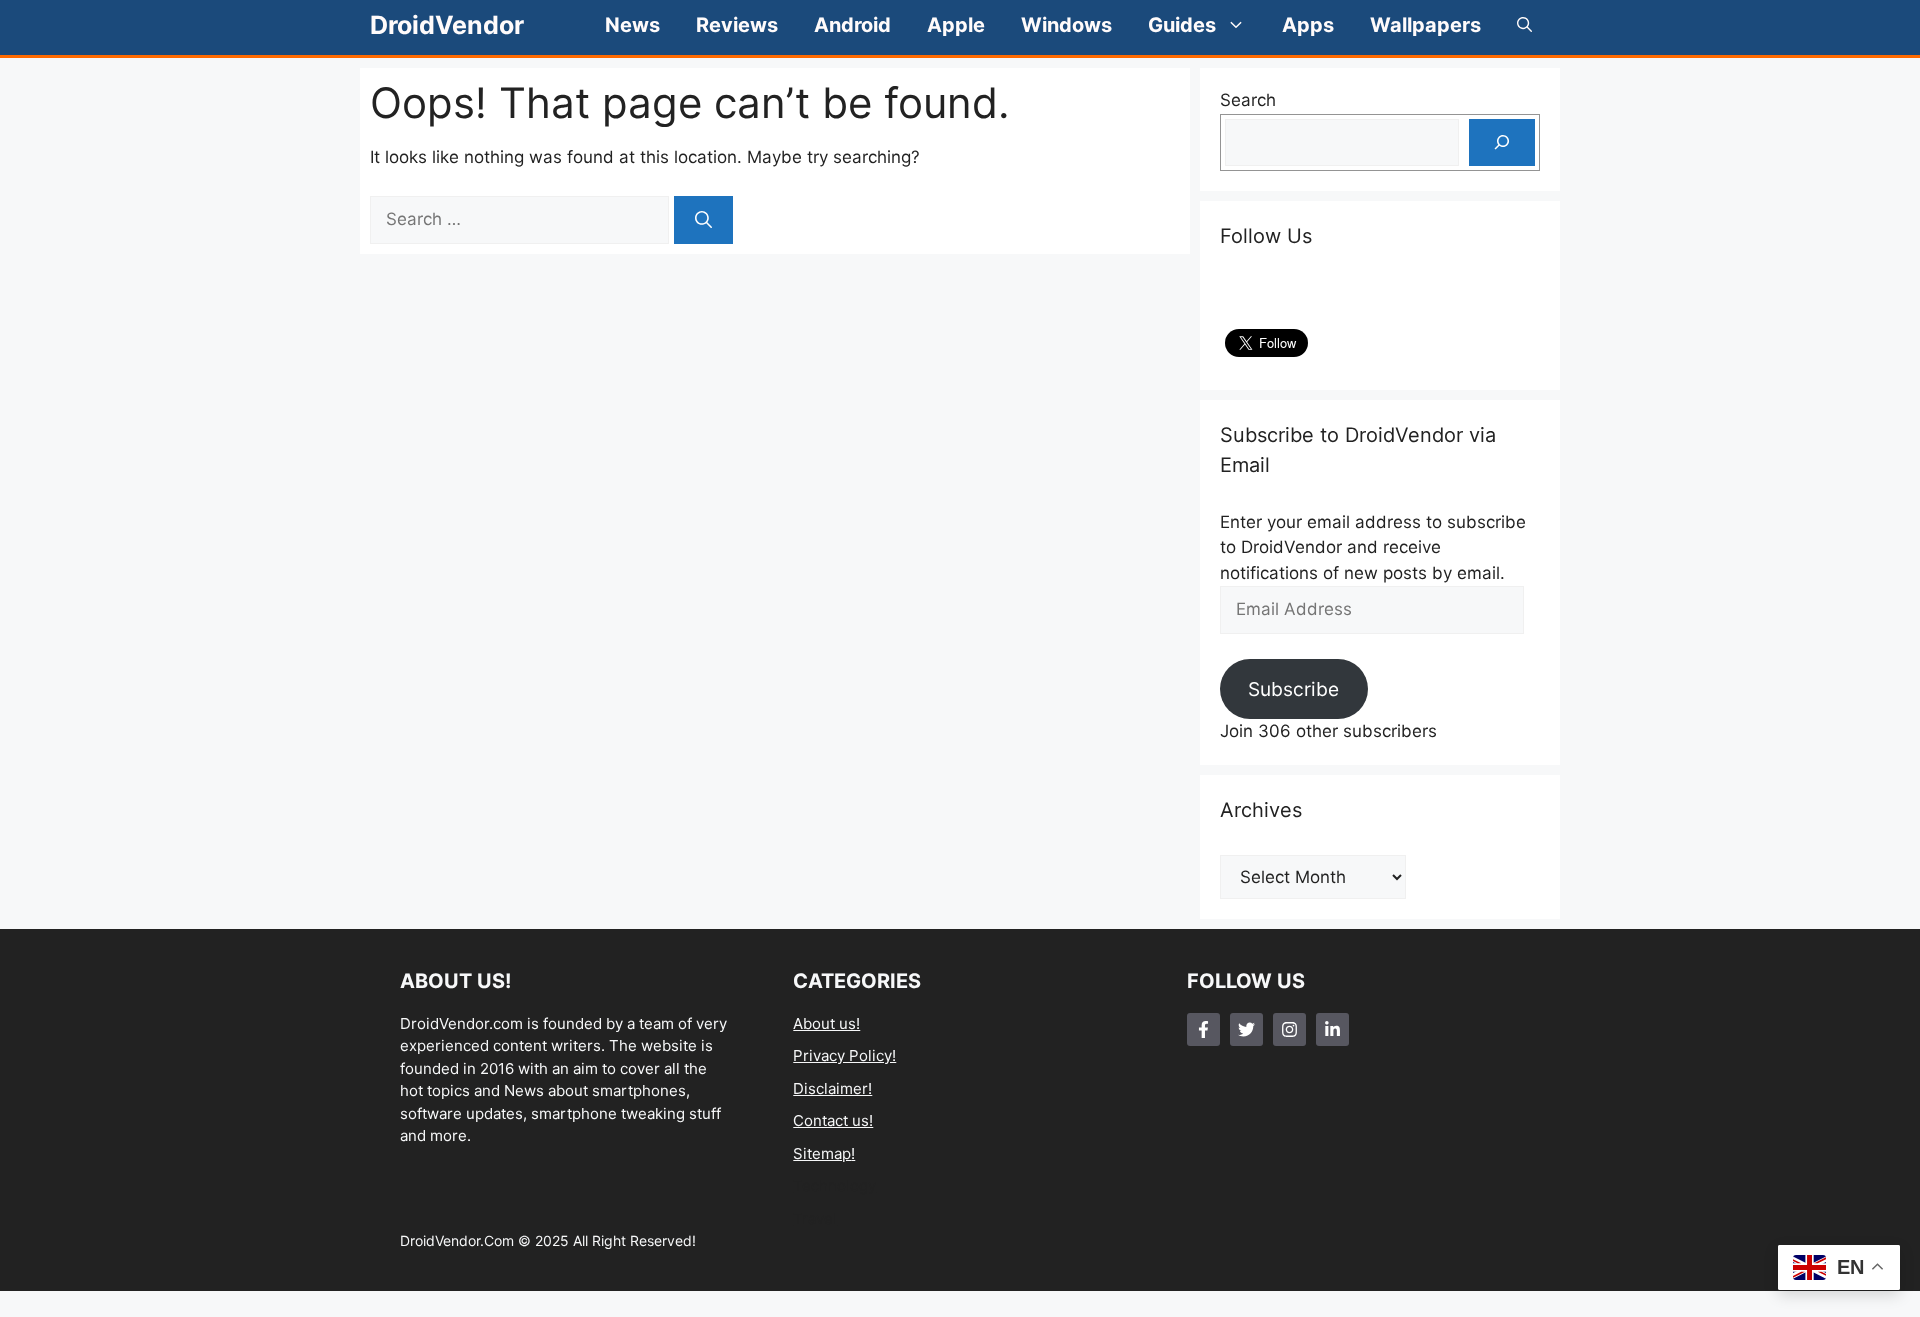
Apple (956, 25)
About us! (826, 1023)
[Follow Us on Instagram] (1289, 1029)
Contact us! (833, 1120)
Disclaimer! (832, 1088)
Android (852, 25)
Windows (1066, 25)
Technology (834, 1185)
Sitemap (822, 1153)
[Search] (703, 220)
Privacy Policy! (844, 1055)
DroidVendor (447, 25)
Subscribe (1293, 689)
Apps (1308, 25)
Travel (815, 1218)
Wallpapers (1425, 25)
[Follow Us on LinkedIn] (1332, 1029)
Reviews (737, 25)
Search (1248, 100)
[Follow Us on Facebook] (1203, 1029)
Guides (1182, 25)
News (632, 25)
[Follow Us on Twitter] (1246, 1029)
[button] (1524, 25)
